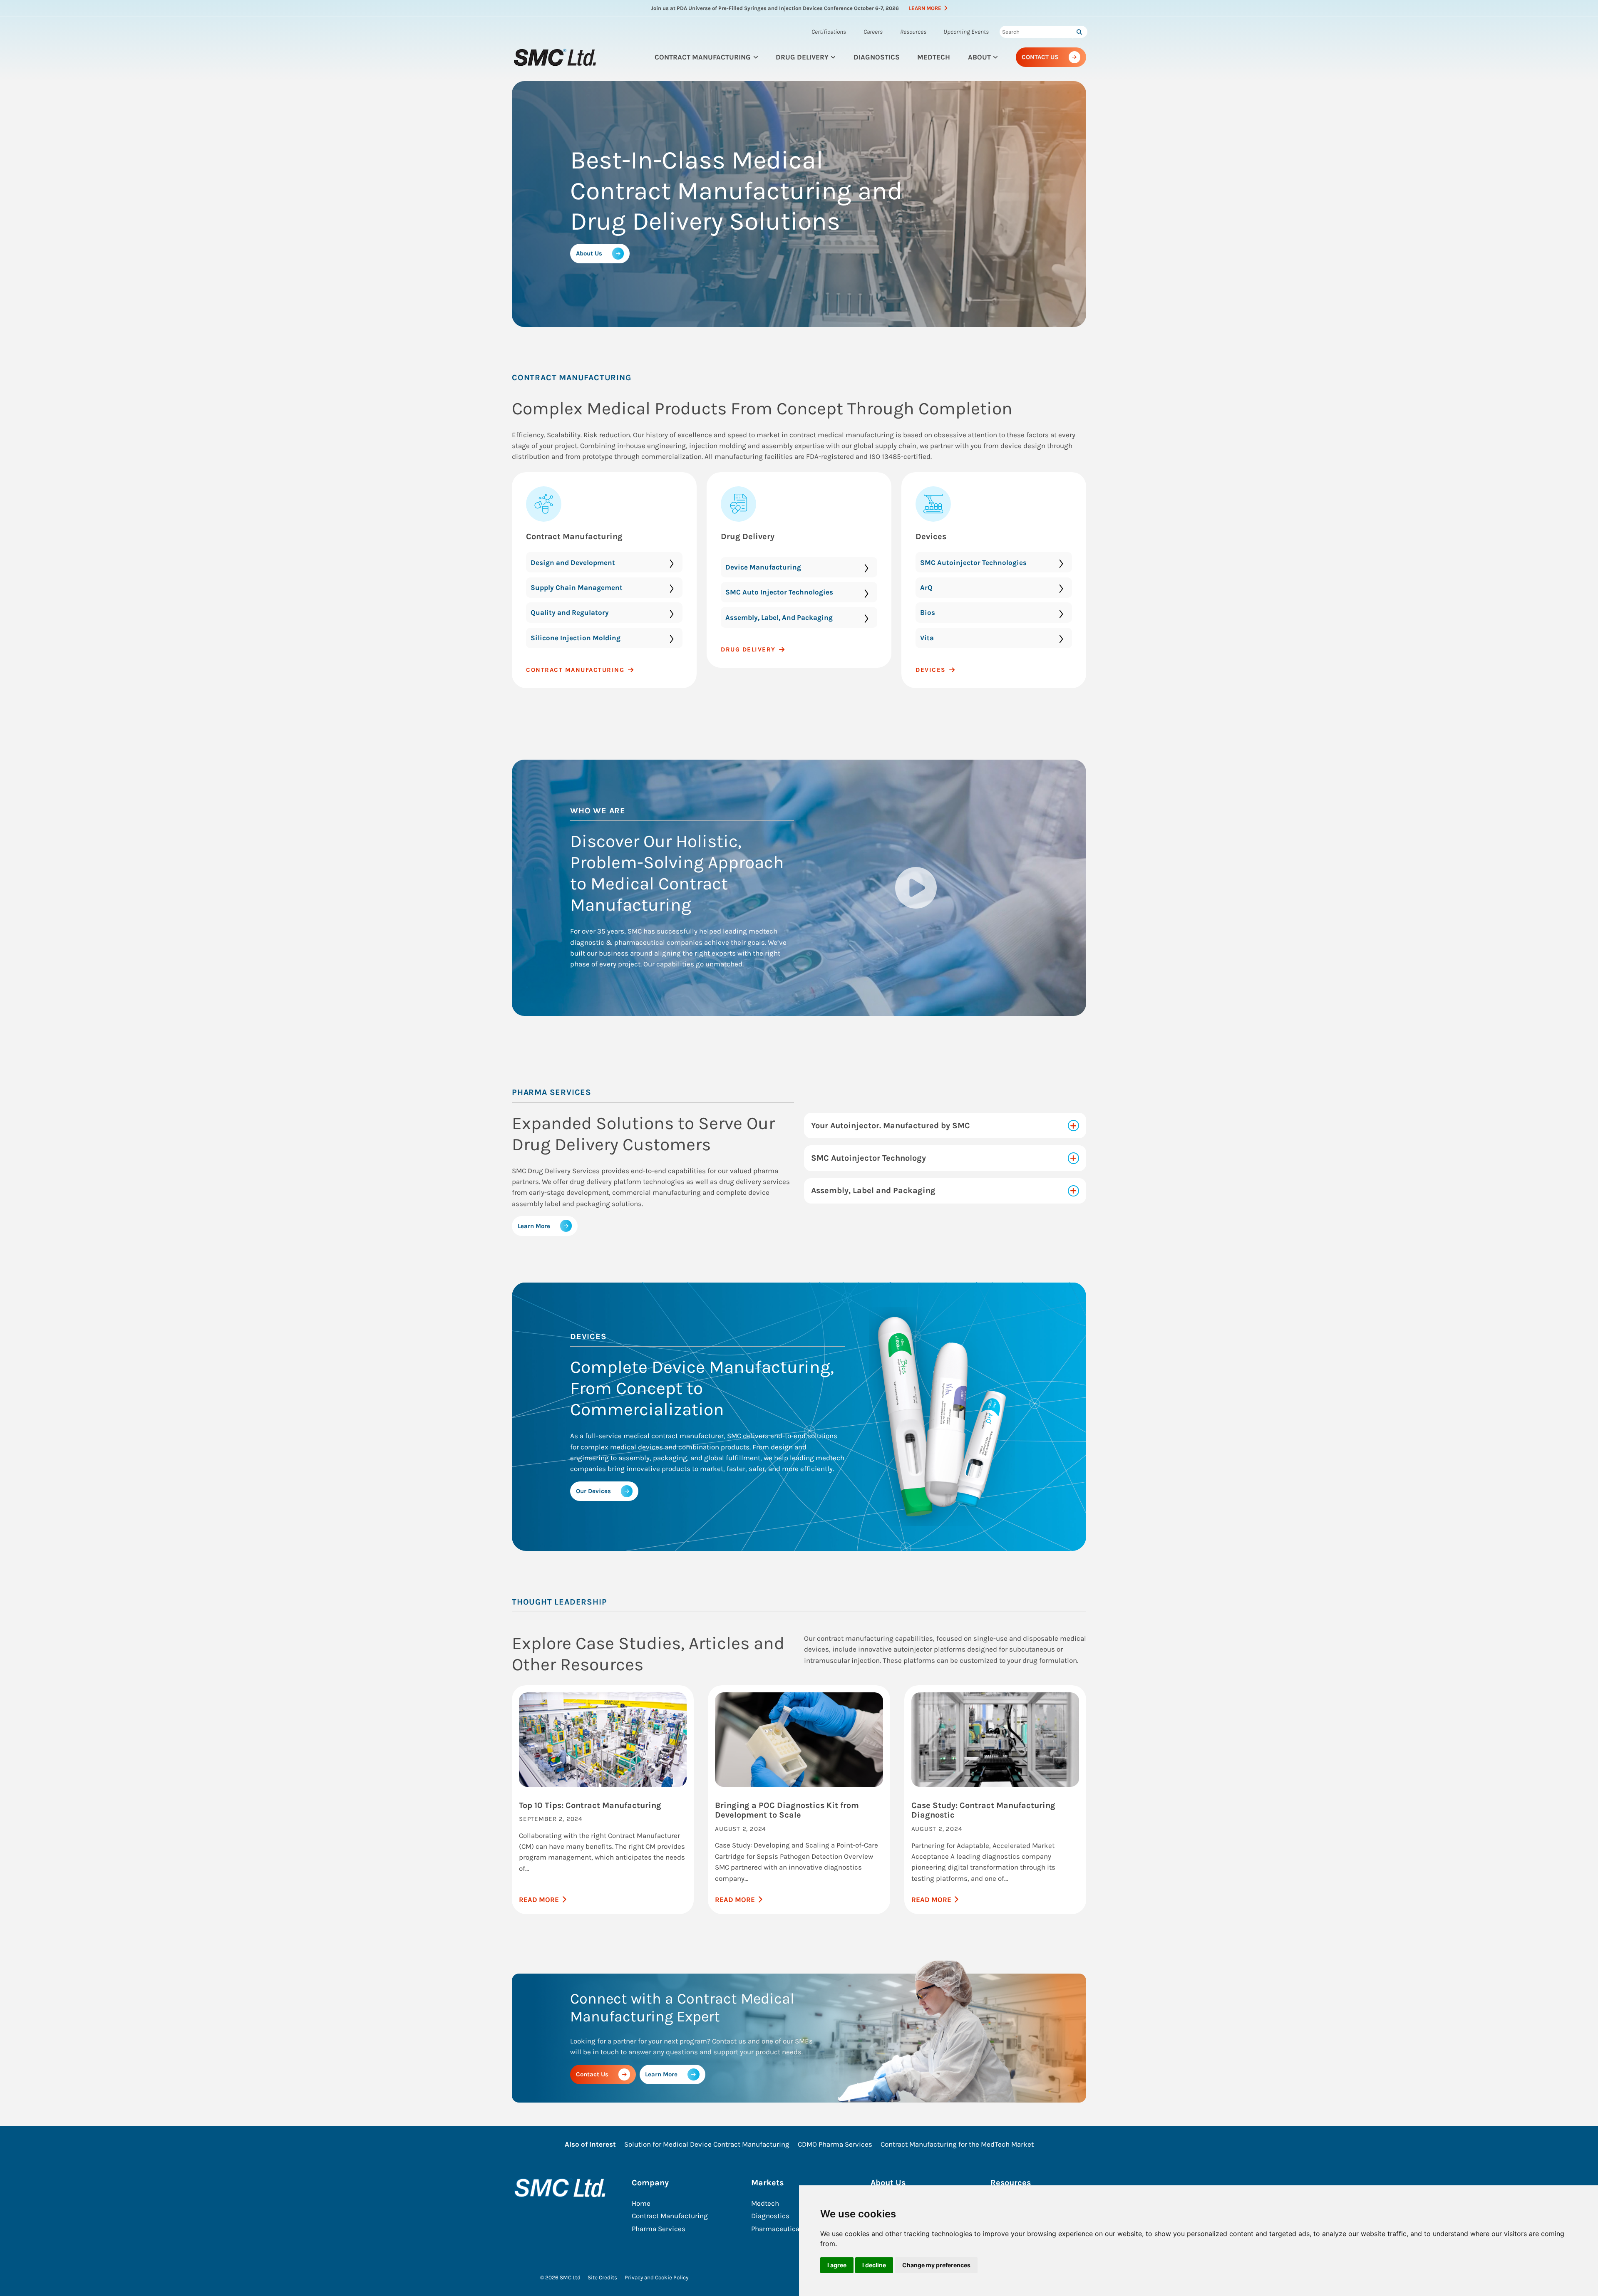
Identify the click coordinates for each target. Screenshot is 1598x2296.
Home (641, 2203)
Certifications (829, 32)
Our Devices (593, 1491)
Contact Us (1040, 57)
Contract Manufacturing (703, 57)
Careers (873, 32)
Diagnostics (877, 57)
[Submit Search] (1079, 32)
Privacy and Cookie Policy (656, 2277)
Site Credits (602, 2277)
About (979, 57)
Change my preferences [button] (936, 2265)
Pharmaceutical (776, 2229)
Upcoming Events (966, 32)
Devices (931, 536)
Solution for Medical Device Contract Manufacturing (707, 2144)
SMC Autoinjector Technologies (973, 562)
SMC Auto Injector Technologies (779, 592)
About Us (589, 253)
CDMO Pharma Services (835, 2144)
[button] (916, 888)
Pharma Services (659, 2229)
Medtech (934, 57)
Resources (913, 32)
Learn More (925, 8)
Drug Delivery (802, 57)
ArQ (926, 587)
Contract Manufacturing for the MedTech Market (957, 2144)
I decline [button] (874, 2265)
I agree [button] (837, 2265)
